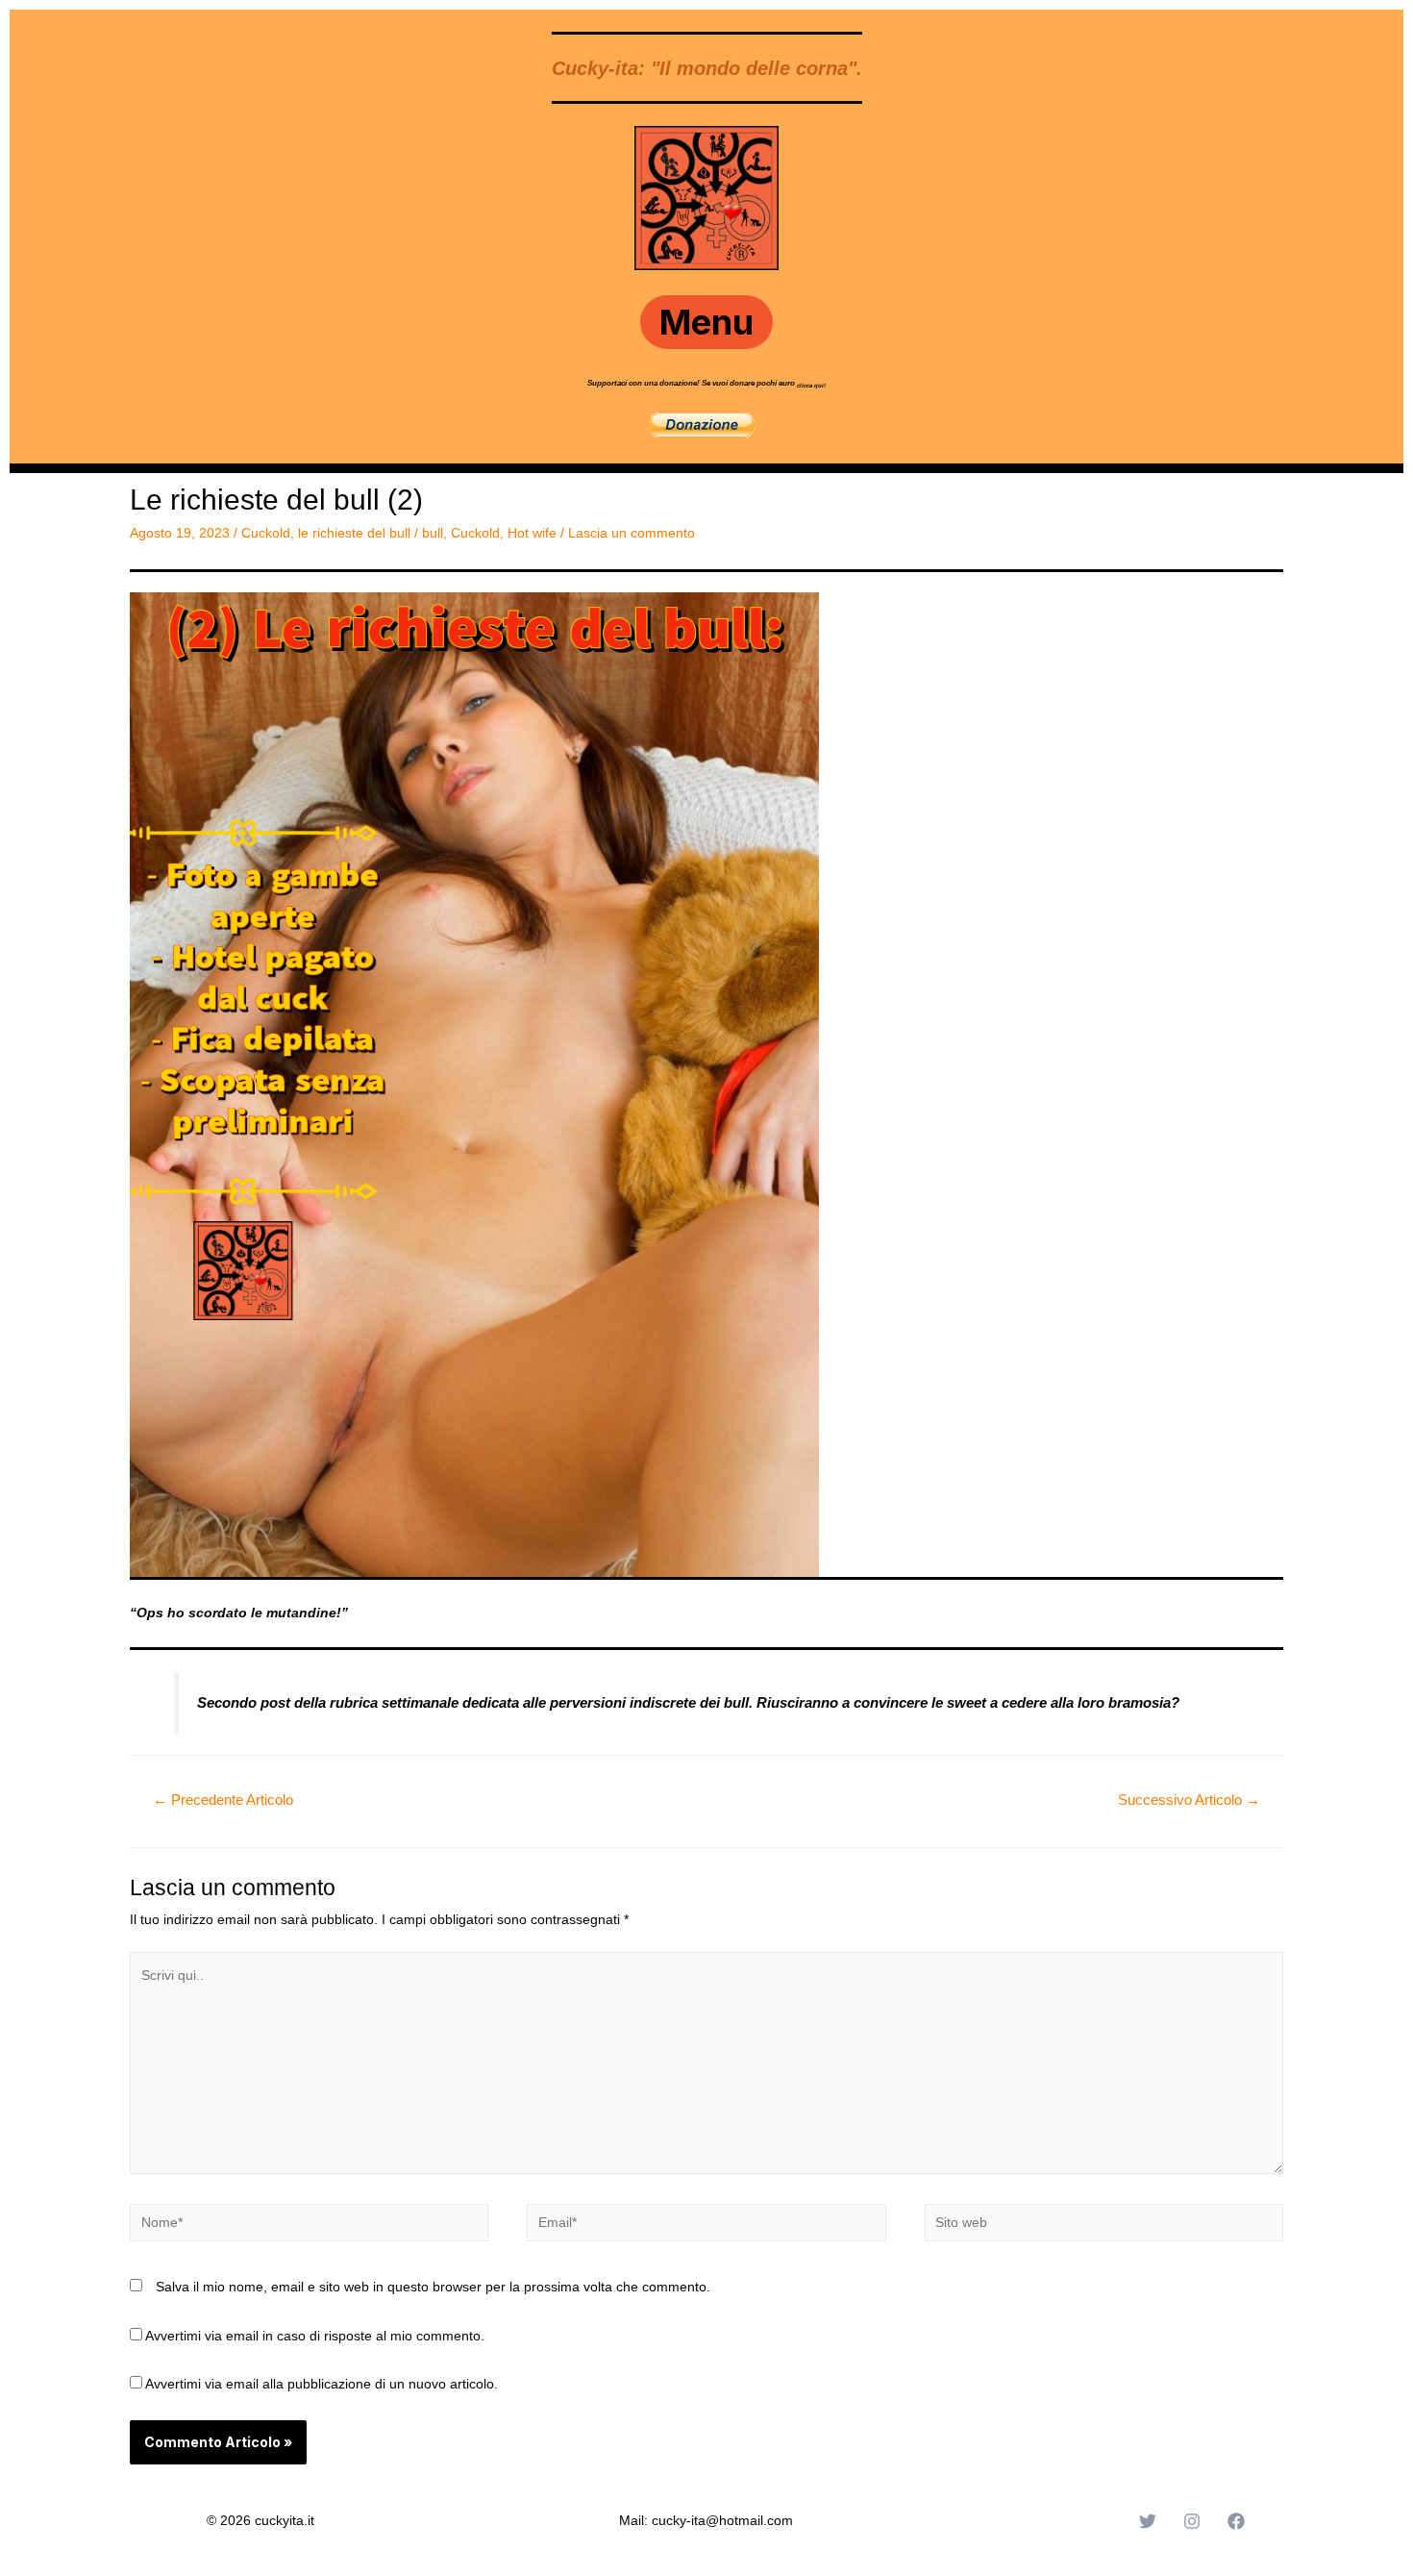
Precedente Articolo (223, 1800)
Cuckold (266, 533)
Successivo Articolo (1189, 1800)
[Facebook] (1236, 2521)
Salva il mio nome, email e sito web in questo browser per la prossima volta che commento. (433, 2287)
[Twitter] (1148, 2521)
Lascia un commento (632, 533)
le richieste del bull (354, 533)
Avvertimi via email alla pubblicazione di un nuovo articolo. (322, 2384)
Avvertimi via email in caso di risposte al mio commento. (315, 2336)
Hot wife (532, 533)
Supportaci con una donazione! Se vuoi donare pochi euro (692, 383)
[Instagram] (1192, 2521)
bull (433, 533)
